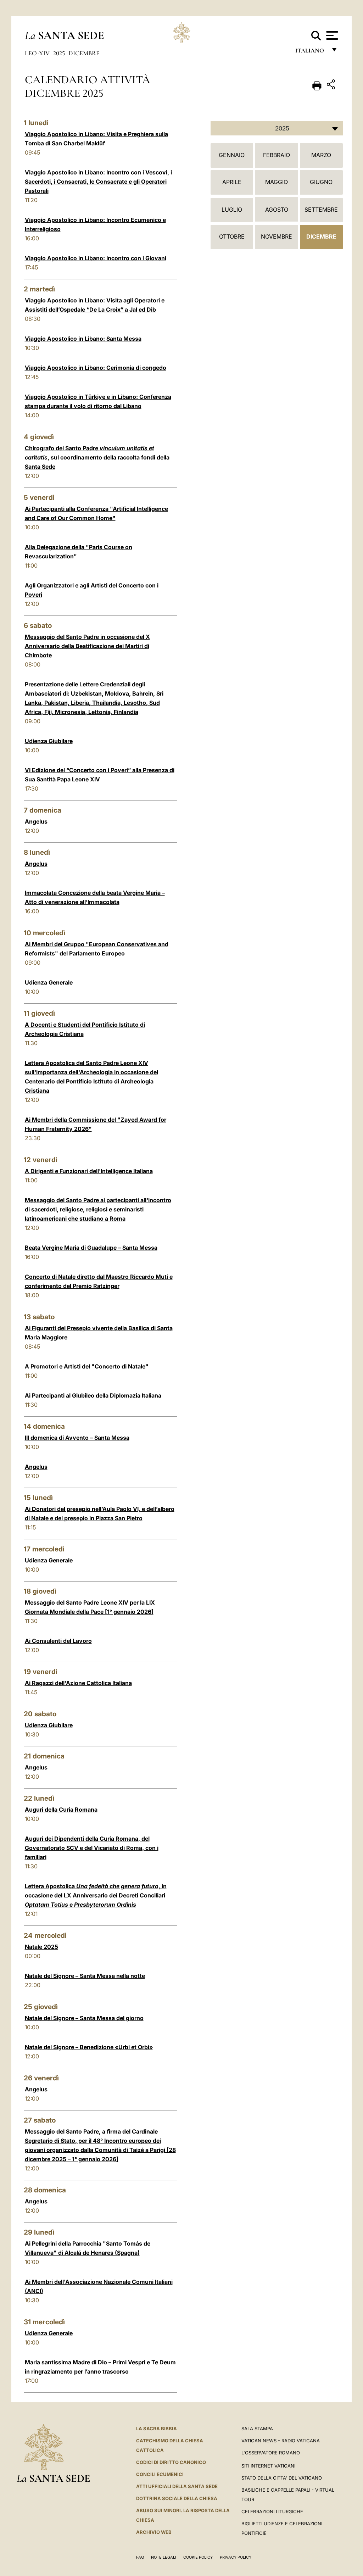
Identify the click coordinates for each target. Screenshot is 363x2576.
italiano (311, 52)
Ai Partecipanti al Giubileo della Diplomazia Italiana (93, 1395)
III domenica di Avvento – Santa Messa (77, 1438)
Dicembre (84, 53)
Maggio (277, 182)
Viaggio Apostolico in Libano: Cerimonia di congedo (96, 368)
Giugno (321, 182)
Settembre (321, 210)
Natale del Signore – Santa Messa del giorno (84, 2018)
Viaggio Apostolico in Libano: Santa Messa (83, 339)
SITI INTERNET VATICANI (268, 2466)
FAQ (140, 2557)
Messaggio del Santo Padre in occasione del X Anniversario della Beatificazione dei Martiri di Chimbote (87, 646)
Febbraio (277, 155)
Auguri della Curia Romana (61, 1810)
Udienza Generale (49, 982)
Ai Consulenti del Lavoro (58, 1641)
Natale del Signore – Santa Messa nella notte (85, 1976)
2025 (59, 53)
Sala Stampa (257, 2429)
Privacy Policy (236, 2557)
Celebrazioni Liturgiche (272, 2511)
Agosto (277, 210)
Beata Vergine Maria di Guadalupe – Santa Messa (91, 1248)
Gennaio (232, 155)
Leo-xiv (37, 53)
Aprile (232, 182)
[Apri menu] (331, 35)
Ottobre (232, 236)
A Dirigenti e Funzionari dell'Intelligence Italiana (89, 1171)
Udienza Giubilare (49, 741)
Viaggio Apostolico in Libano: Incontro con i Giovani (96, 258)
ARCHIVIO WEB (154, 2532)
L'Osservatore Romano (271, 2453)
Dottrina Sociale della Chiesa (177, 2498)
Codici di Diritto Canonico (171, 2462)
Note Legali (164, 2557)
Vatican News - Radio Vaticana (281, 2441)
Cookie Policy (198, 2557)
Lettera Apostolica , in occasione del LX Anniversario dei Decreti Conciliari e (96, 1895)
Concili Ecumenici (160, 2474)
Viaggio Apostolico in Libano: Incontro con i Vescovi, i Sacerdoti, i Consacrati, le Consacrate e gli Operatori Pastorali (98, 182)
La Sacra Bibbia (157, 2429)
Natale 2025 (41, 1947)
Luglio (232, 210)
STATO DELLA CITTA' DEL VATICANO (282, 2478)
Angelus (36, 821)
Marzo (321, 155)
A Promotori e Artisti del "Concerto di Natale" (87, 1366)
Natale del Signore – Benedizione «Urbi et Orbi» (89, 2047)
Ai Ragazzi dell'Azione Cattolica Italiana (78, 1683)
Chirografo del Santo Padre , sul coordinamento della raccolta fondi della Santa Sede (97, 457)
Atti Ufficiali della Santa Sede (177, 2486)
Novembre (277, 236)
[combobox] (277, 128)
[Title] (332, 86)
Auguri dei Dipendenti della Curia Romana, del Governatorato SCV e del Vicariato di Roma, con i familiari (92, 1848)
